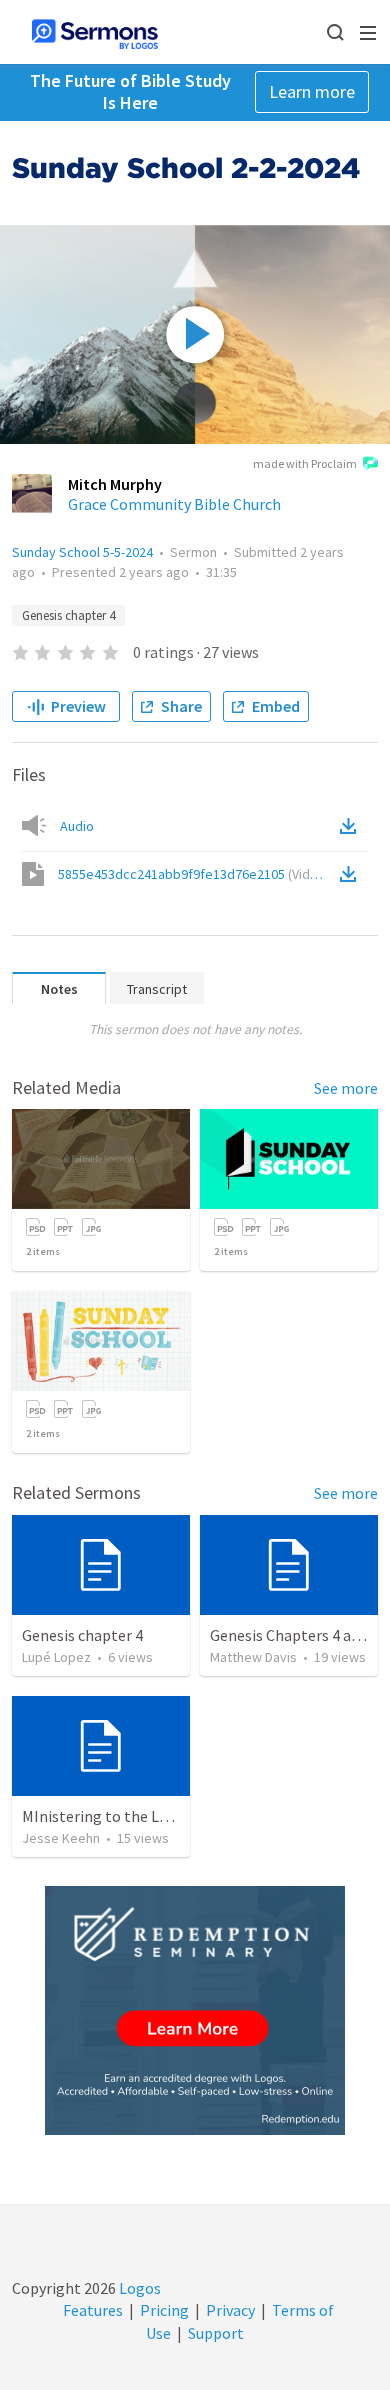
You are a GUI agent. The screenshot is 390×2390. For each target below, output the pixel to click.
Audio (77, 826)
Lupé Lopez (56, 1657)
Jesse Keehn (61, 1838)
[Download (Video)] (352, 874)
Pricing (164, 2310)
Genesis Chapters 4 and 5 (294, 1635)
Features (93, 2310)
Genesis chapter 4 (68, 615)
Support (216, 2333)
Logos (138, 2288)
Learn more (312, 91)
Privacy (230, 2310)
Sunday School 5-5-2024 (82, 552)
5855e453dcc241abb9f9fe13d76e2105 (194, 874)
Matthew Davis (253, 1657)
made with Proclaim (305, 463)
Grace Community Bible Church (174, 504)
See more (346, 1088)
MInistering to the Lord (102, 1816)
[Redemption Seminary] (195, 2010)
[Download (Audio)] (352, 826)
